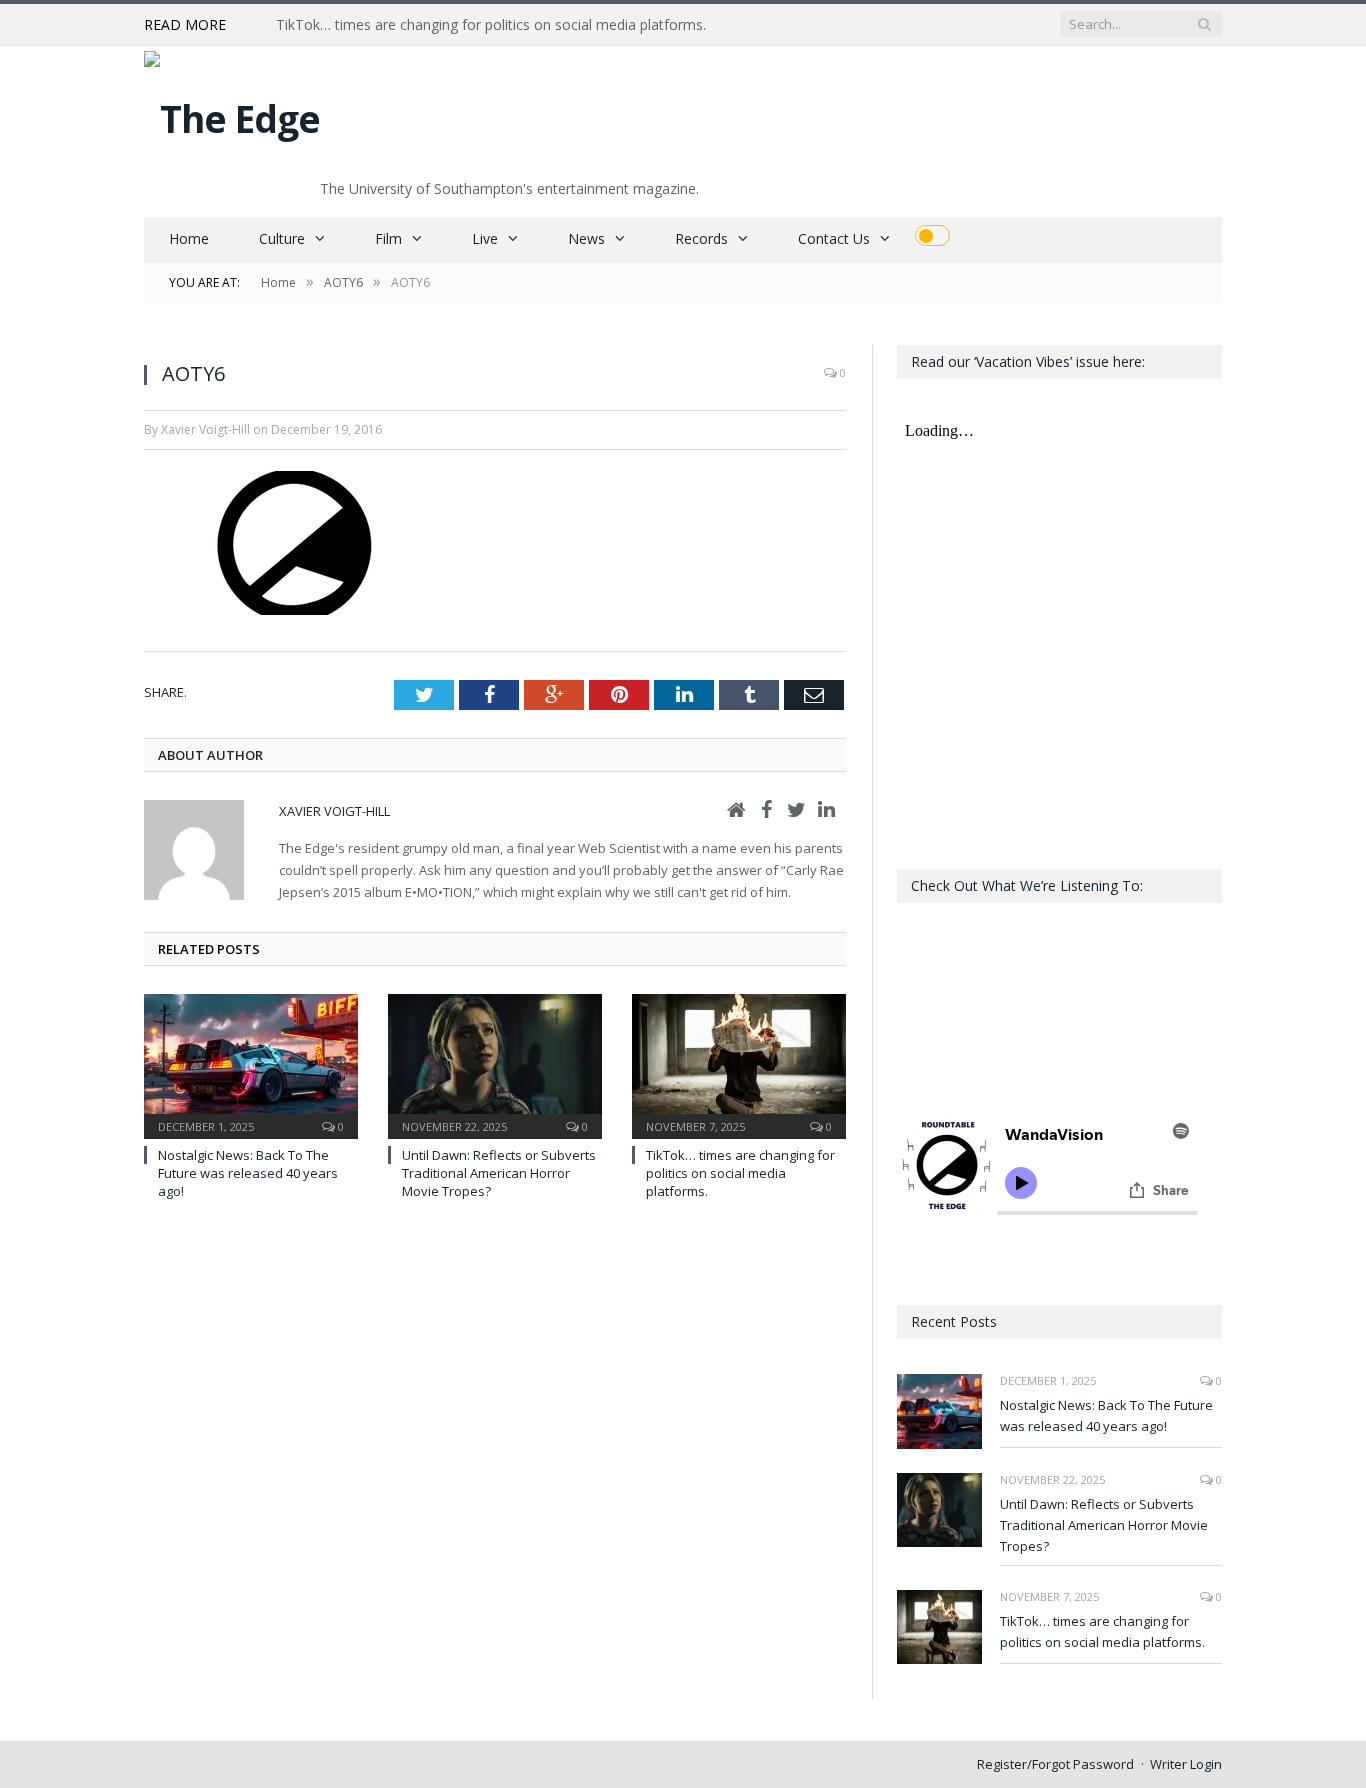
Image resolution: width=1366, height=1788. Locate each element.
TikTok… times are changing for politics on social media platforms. (491, 25)
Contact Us (834, 238)
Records (701, 238)
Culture (282, 238)
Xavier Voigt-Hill (334, 811)
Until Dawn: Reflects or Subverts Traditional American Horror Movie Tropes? (499, 1173)
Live (485, 238)
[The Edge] (232, 113)
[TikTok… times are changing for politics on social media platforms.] (739, 1064)
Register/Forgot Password (1055, 1764)
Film (388, 238)
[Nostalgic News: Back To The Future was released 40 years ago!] (251, 1064)
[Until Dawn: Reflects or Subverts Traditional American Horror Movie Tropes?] (495, 1064)
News (586, 238)
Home (189, 238)
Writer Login (1186, 1764)
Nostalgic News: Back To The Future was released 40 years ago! (248, 1173)
